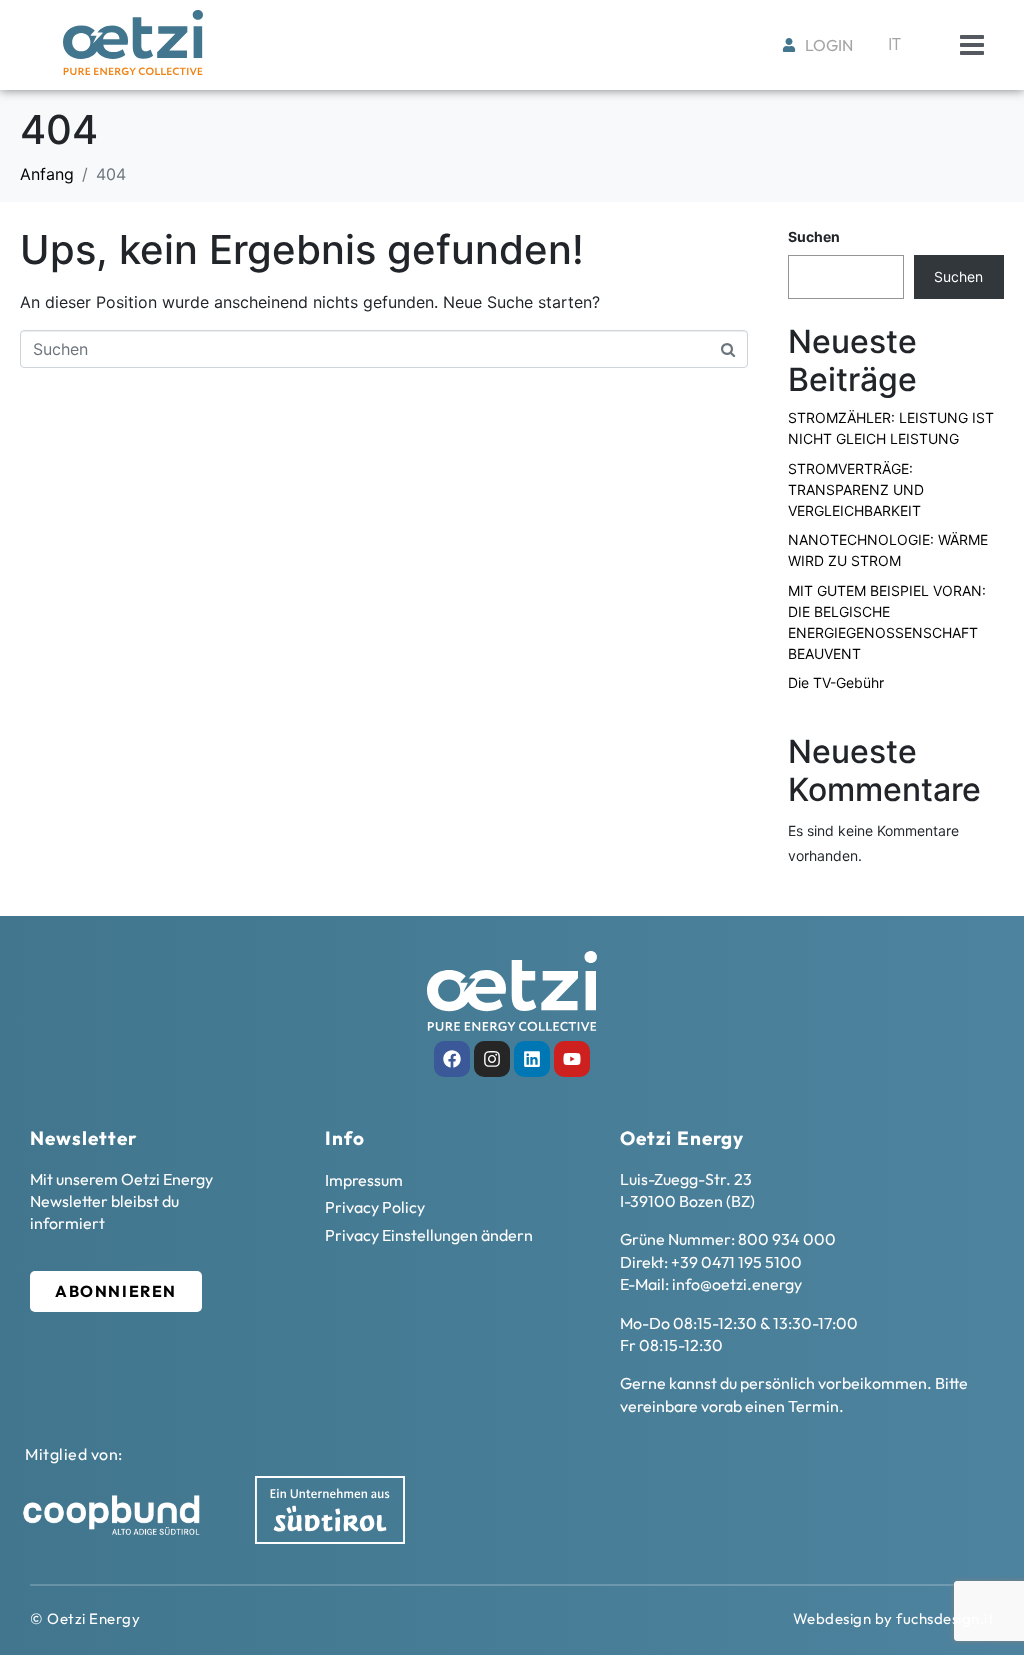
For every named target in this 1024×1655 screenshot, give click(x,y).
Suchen (814, 236)
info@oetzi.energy (737, 1284)
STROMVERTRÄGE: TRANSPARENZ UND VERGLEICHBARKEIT (856, 489)
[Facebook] (452, 1059)
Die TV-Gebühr (836, 682)
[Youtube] (572, 1059)
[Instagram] (492, 1059)
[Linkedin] (532, 1059)
